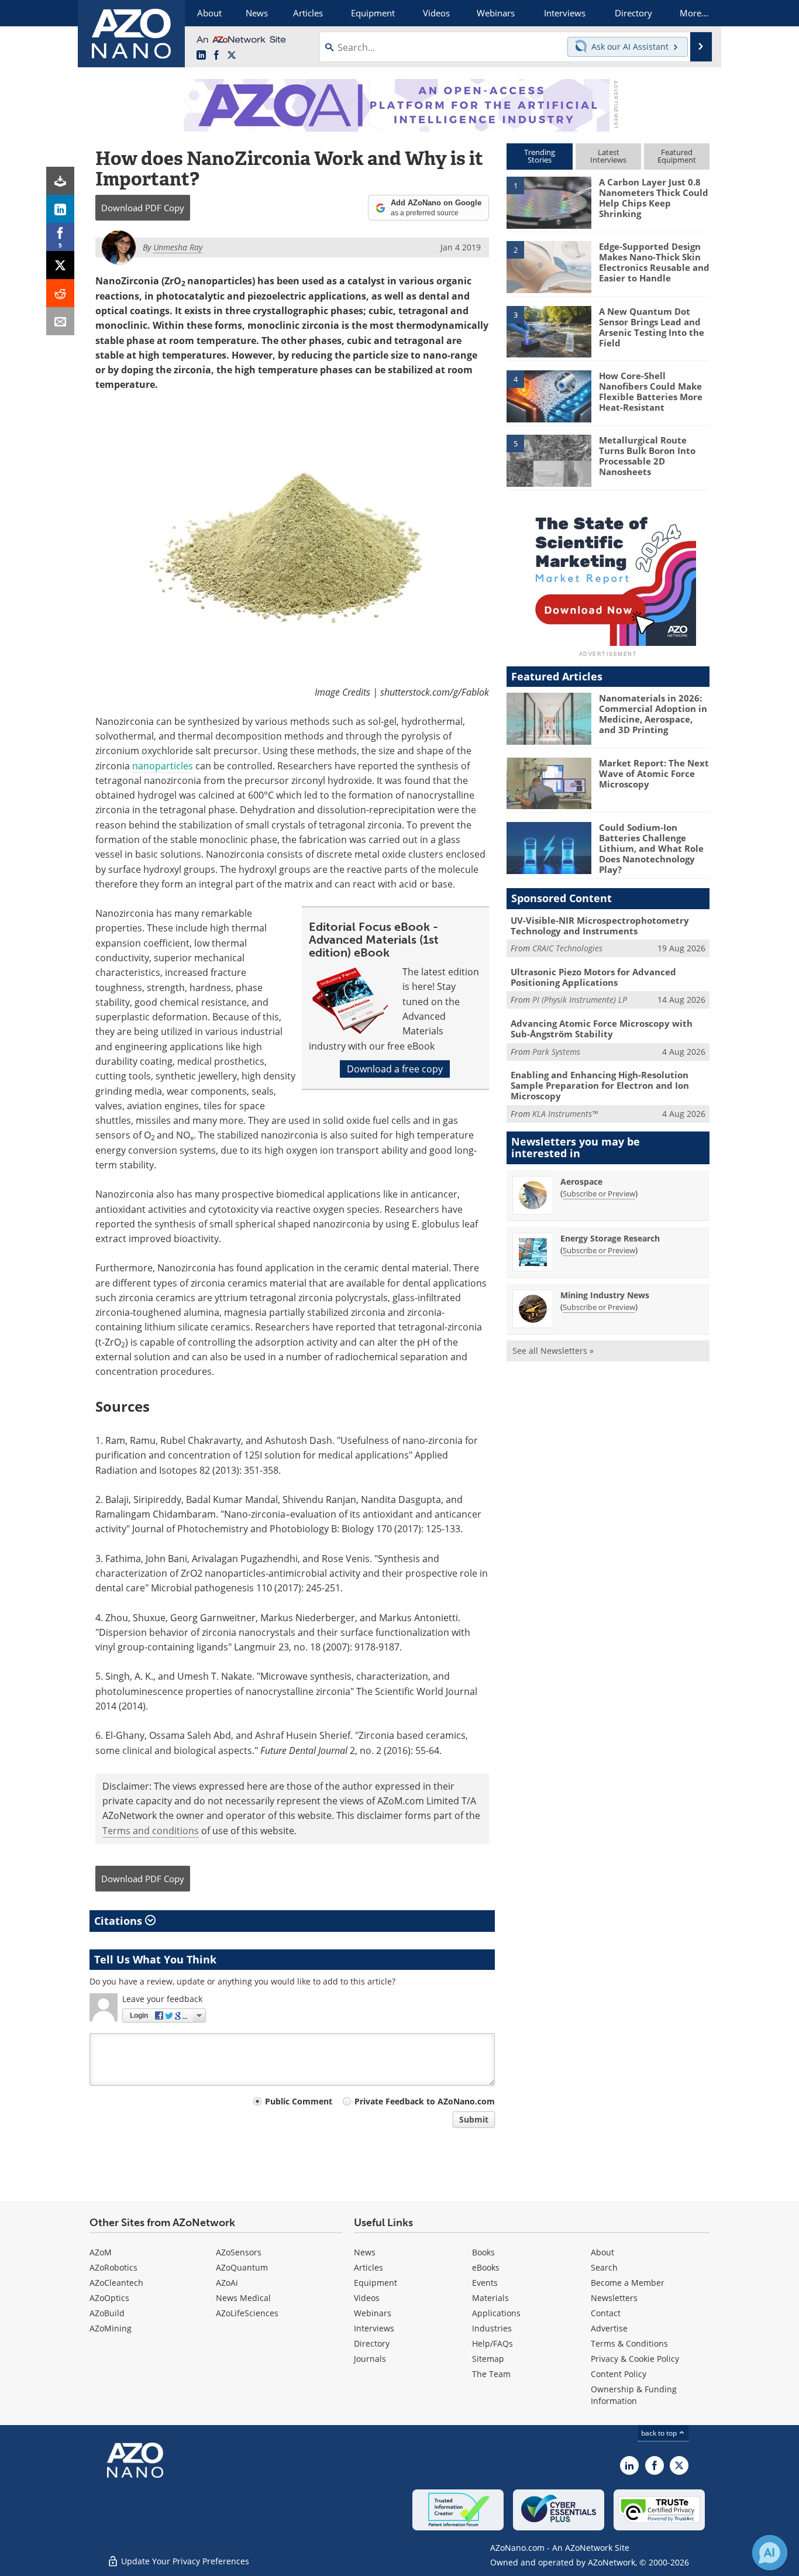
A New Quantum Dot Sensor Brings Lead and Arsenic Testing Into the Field (652, 327)
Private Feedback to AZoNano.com (425, 2101)
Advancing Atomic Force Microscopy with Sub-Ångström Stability (602, 1029)
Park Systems (556, 1052)
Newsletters (614, 2298)
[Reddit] (60, 293)
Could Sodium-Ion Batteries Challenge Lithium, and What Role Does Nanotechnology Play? (651, 848)
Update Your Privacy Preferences (184, 2561)
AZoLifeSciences (247, 2313)
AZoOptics (109, 2298)
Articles (368, 2267)
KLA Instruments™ (565, 1114)
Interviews (374, 2328)
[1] (549, 202)
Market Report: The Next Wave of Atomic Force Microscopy (654, 773)
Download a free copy (395, 1069)
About (602, 2252)
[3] (549, 331)
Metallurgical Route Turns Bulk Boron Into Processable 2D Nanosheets (647, 456)
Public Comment (299, 2101)
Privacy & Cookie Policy (635, 2359)
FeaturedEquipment (677, 156)
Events (485, 2283)
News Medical (243, 2298)
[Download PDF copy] (60, 181)
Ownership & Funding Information (634, 2395)
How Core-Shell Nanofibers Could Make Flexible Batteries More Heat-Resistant (651, 391)
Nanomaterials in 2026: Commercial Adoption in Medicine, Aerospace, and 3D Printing (653, 714)
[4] (549, 395)
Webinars (373, 2313)
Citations (120, 1921)
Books (483, 2252)
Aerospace (581, 1182)
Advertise (609, 2328)
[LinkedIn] (60, 209)
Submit (474, 2119)
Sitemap (488, 2359)
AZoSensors (239, 2252)
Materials (490, 2298)
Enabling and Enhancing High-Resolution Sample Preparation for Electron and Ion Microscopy (600, 1085)
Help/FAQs (493, 2343)
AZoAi (227, 2283)
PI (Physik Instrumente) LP (580, 1000)
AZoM (101, 2252)
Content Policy (619, 2374)
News (365, 2252)
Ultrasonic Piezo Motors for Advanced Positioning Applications (593, 977)
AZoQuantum (242, 2267)
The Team (491, 2374)
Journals (370, 2359)
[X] (60, 265)
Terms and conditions (151, 1831)
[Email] (60, 321)
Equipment (376, 2283)
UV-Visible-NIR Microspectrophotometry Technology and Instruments (600, 926)
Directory (372, 2343)
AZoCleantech (116, 2283)
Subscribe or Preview (599, 1194)
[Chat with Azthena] (770, 2553)
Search (604, 2267)
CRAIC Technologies (567, 948)
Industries (492, 2328)
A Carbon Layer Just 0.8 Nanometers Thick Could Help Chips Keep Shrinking (654, 198)
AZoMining (111, 2328)
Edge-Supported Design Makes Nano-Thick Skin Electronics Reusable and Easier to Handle (654, 262)
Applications (496, 2313)
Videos (367, 2298)
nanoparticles (163, 766)
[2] (549, 266)
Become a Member (628, 2283)
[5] (549, 460)
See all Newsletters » (553, 1351)
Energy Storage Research (610, 1238)
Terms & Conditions (629, 2343)
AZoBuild (107, 2313)
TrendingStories (540, 156)
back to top (660, 2433)
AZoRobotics (113, 2267)
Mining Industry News (605, 1295)
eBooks (486, 2267)
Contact (606, 2313)
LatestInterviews (608, 156)
